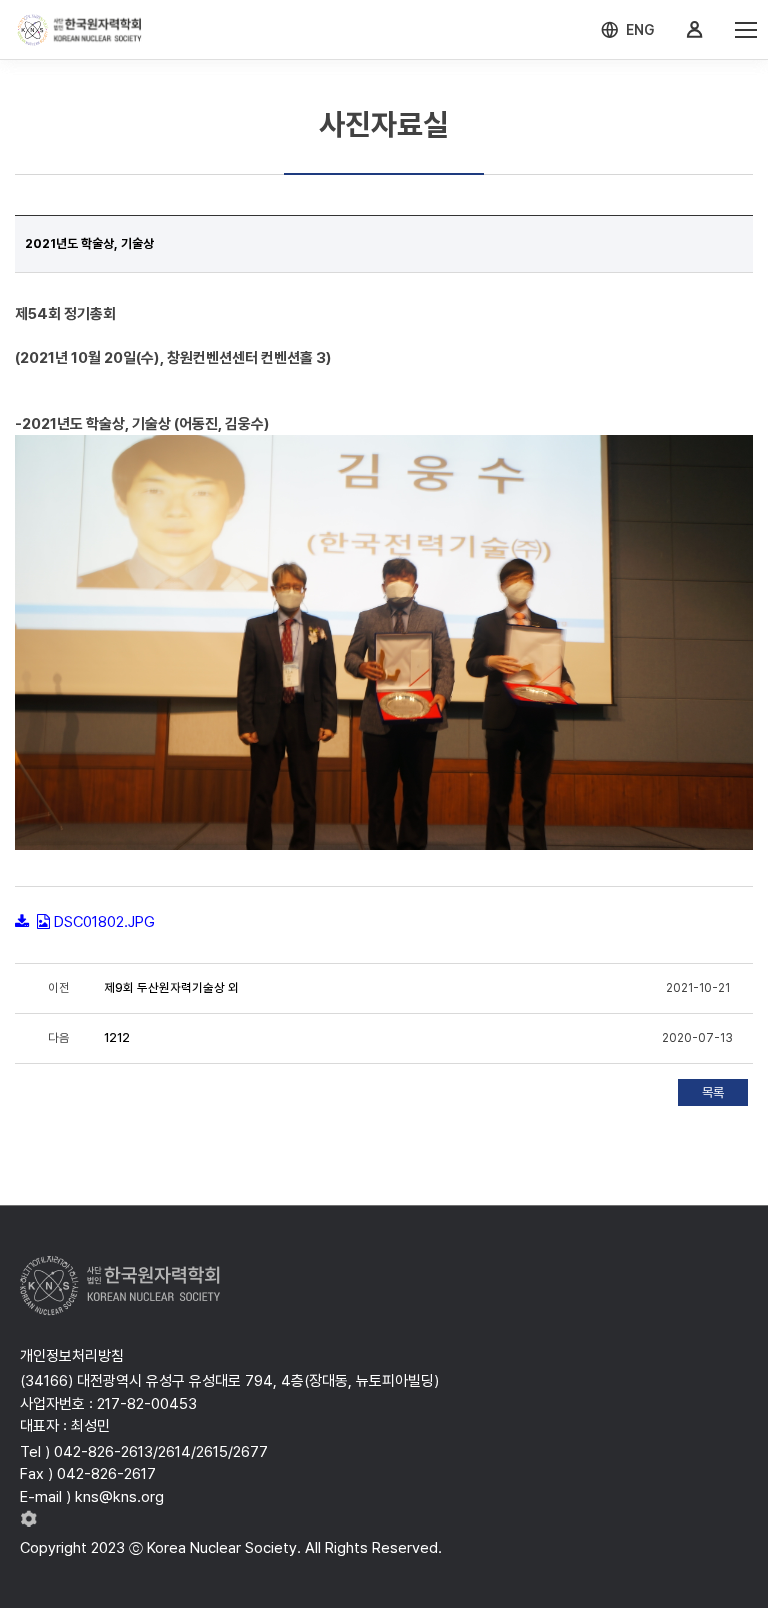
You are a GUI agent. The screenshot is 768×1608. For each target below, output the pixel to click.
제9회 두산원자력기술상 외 (171, 988)
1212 (117, 1038)
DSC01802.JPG (104, 922)
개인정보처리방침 (72, 1356)
